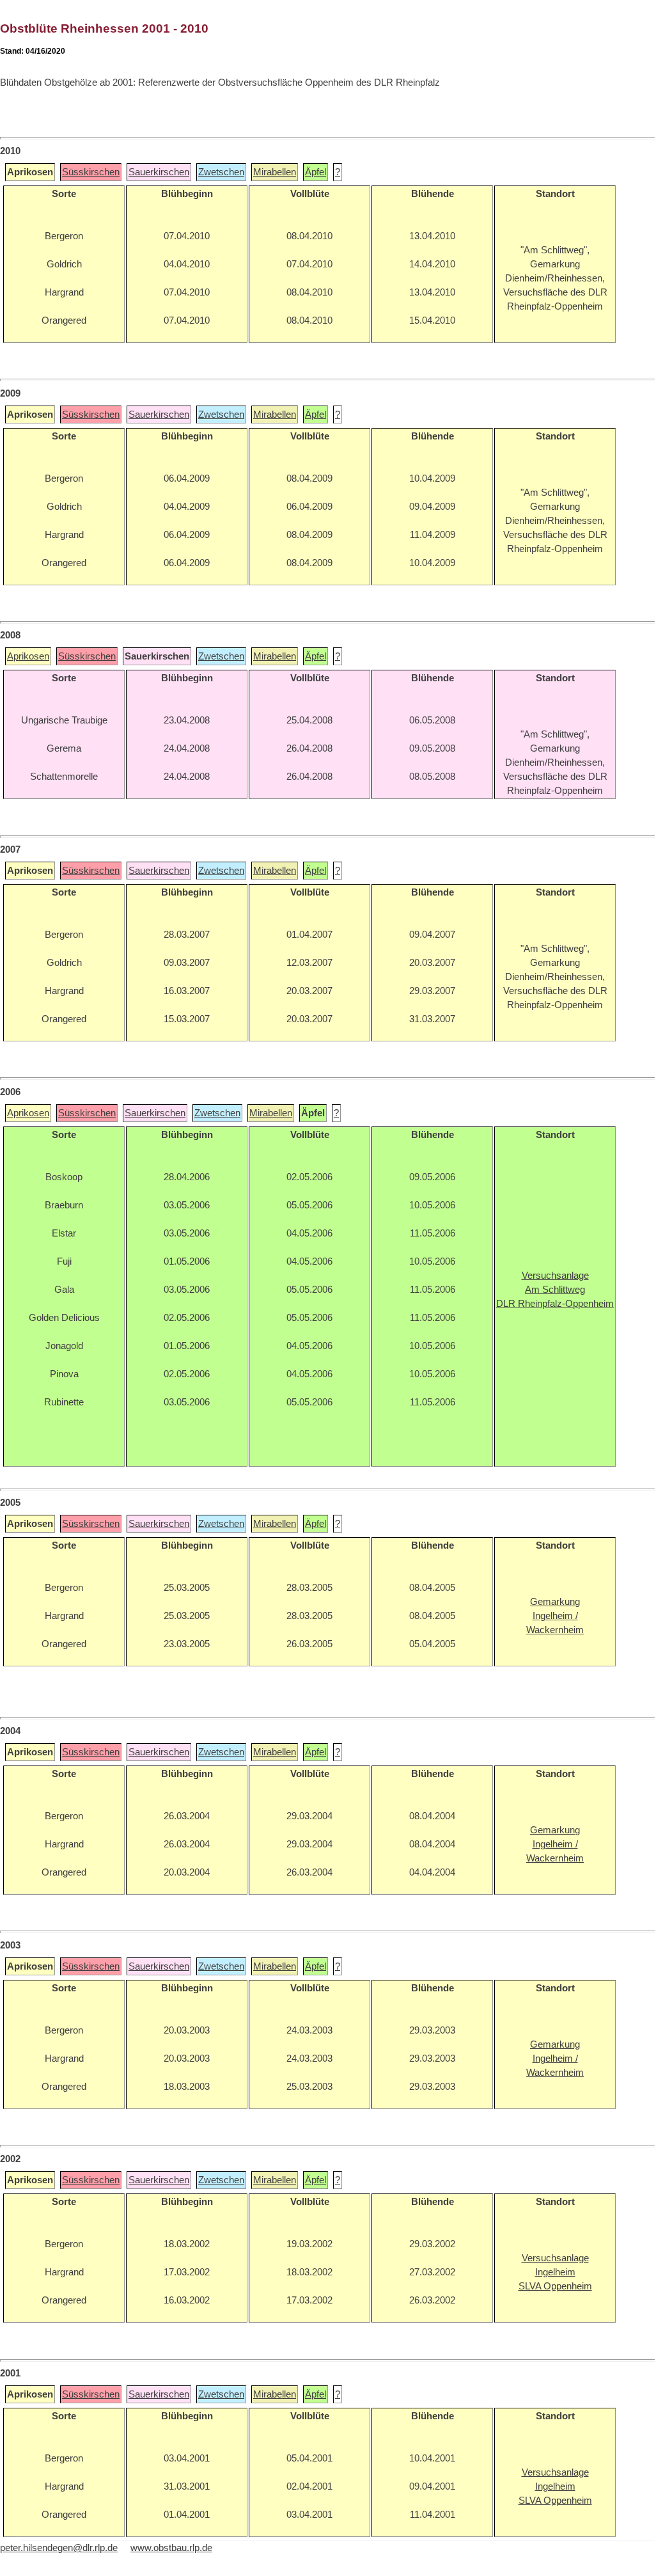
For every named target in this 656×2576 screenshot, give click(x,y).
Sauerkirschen (159, 172)
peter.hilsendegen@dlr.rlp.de (59, 2548)
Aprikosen (28, 656)
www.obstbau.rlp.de (171, 2548)
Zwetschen (221, 172)
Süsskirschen (91, 172)
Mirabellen (275, 172)
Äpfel (316, 172)
